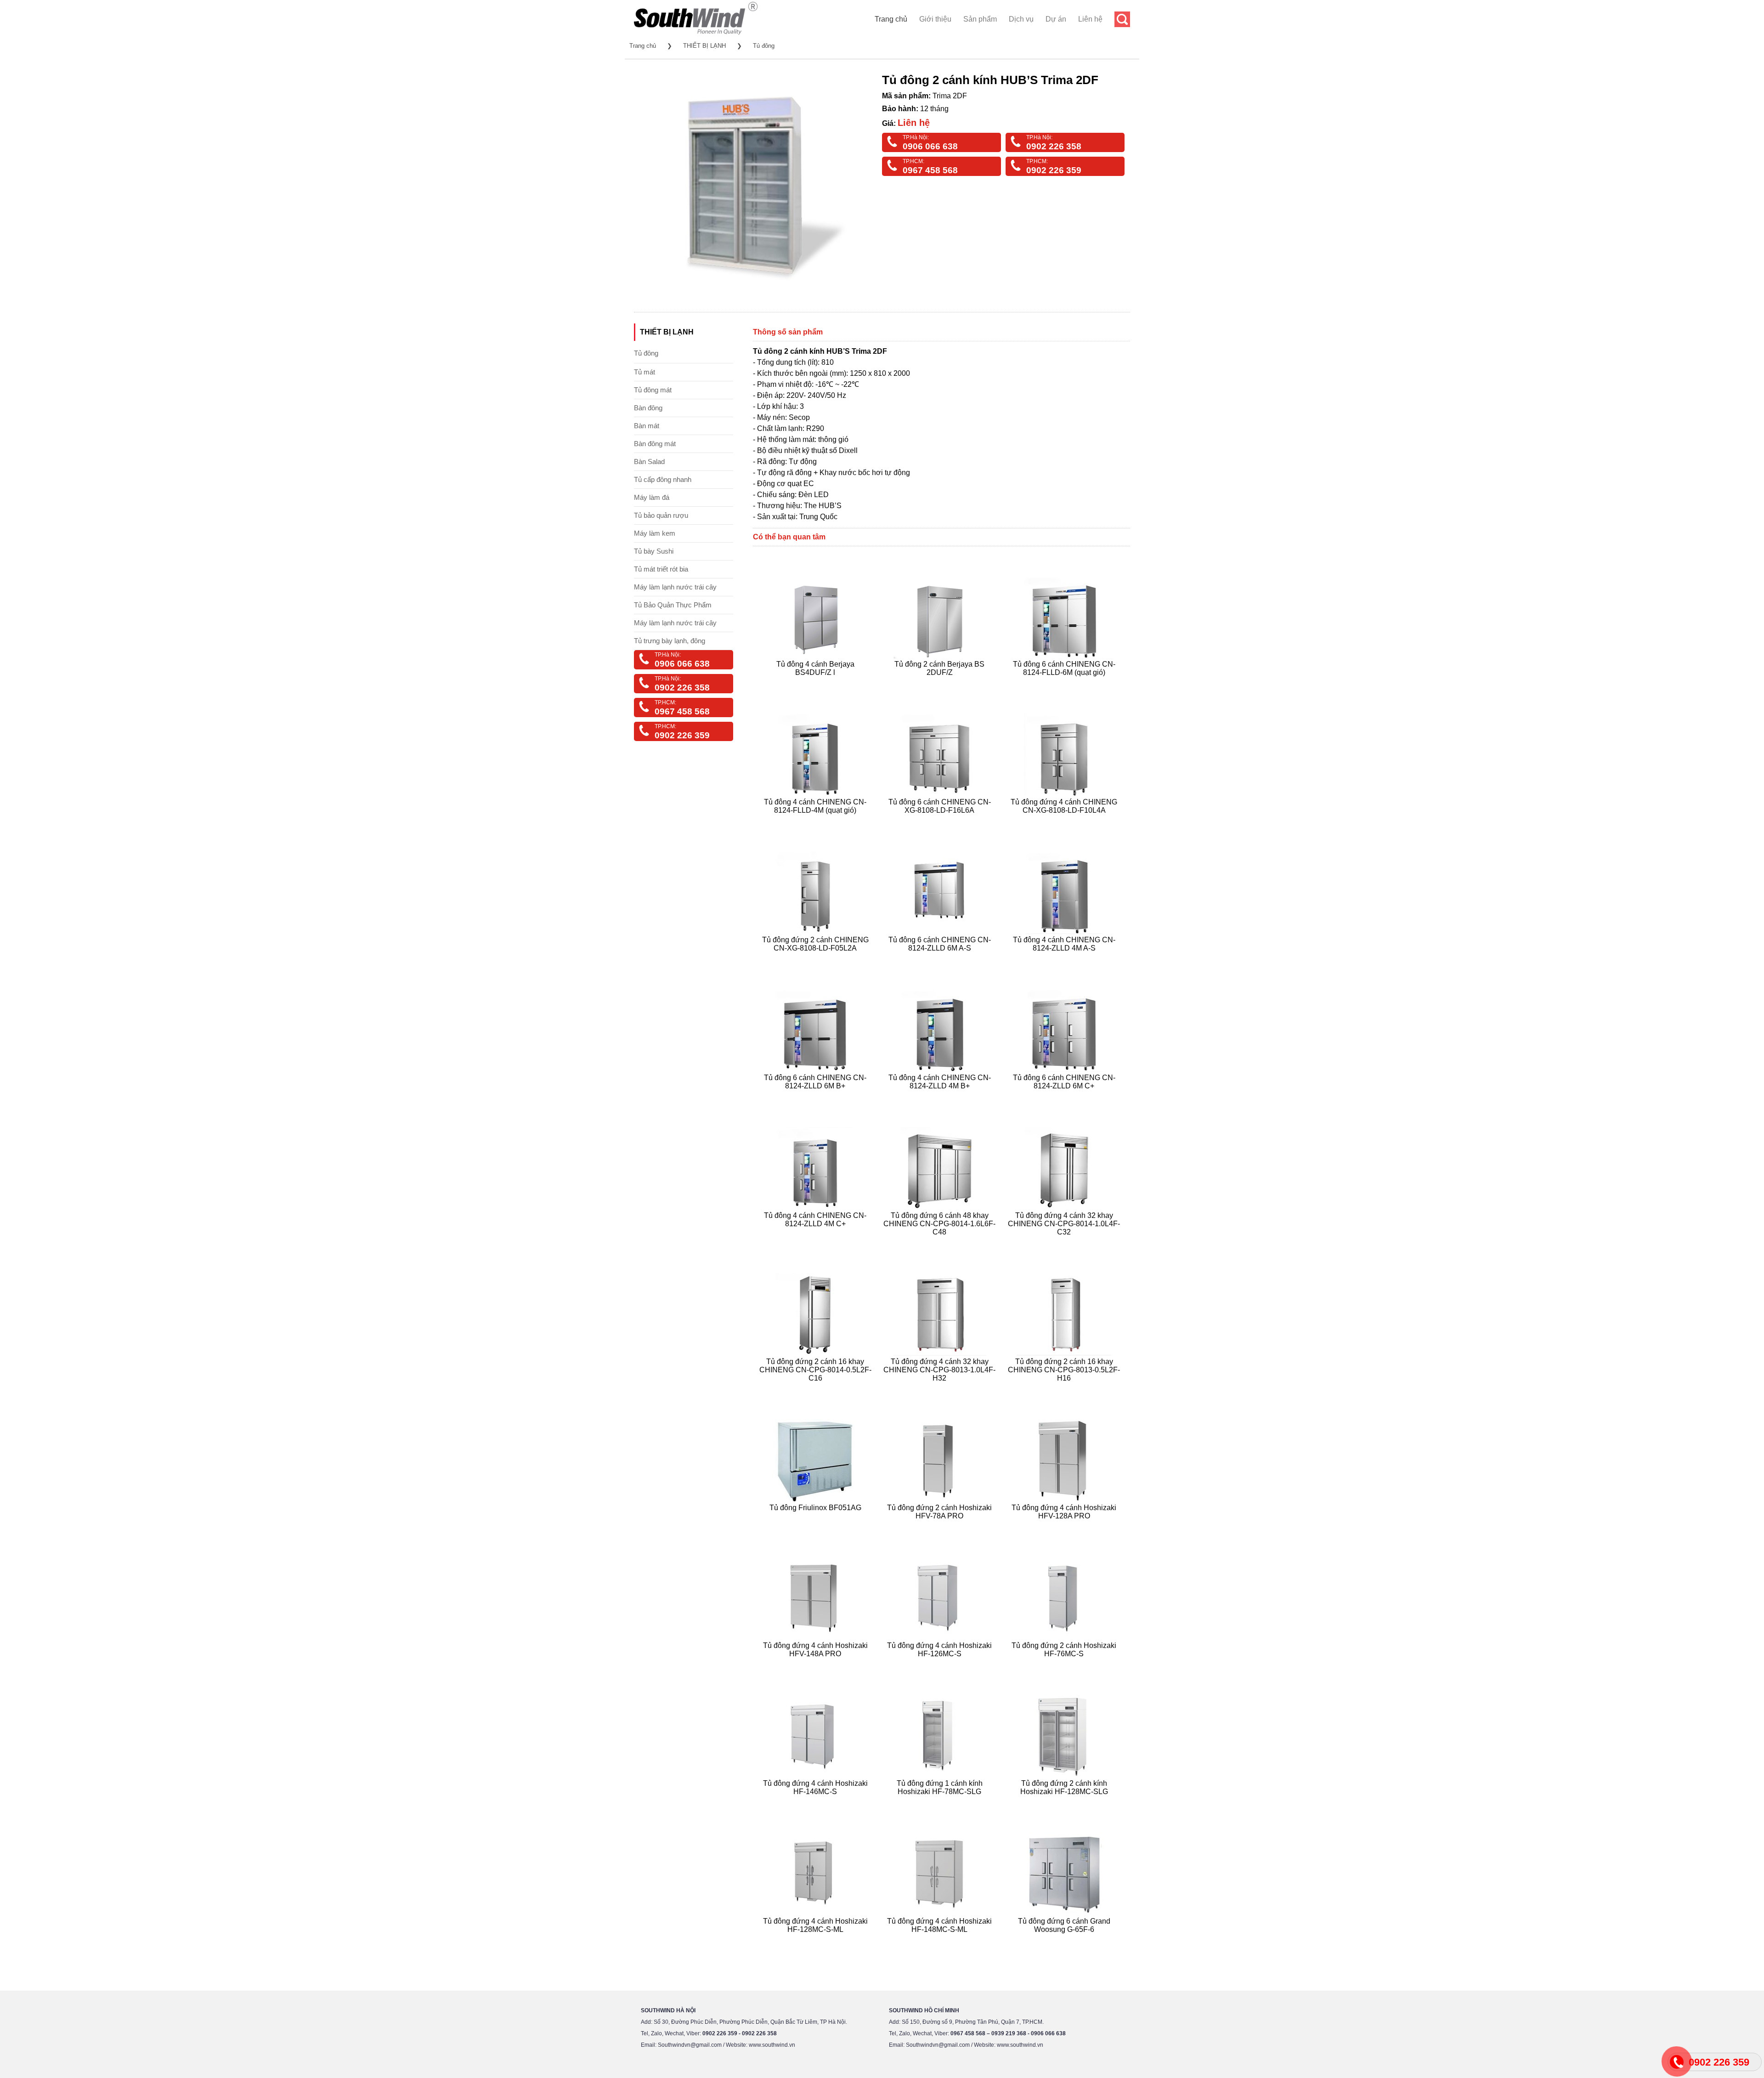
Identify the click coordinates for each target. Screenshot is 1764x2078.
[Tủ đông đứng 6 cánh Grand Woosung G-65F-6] (1065, 1940)
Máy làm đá (652, 497)
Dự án (1056, 19)
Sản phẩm (980, 19)
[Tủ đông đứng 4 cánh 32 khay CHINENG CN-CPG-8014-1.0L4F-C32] (1065, 1243)
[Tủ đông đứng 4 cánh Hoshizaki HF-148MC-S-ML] (941, 1940)
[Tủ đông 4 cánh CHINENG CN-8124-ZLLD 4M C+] (817, 1243)
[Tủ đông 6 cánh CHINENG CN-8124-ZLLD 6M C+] (1065, 1097)
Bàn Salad (649, 461)
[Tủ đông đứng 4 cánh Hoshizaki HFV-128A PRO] (1065, 1527)
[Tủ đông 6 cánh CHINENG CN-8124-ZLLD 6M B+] (817, 1097)
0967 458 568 (930, 170)
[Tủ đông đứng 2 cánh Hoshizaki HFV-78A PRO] (941, 1527)
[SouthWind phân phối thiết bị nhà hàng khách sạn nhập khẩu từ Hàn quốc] (696, 34)
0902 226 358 (1054, 146)
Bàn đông (648, 408)
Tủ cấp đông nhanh (663, 479)
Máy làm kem (655, 533)
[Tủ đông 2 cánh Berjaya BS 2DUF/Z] (941, 683)
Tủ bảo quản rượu (661, 515)
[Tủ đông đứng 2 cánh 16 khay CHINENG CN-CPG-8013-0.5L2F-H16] (1065, 1389)
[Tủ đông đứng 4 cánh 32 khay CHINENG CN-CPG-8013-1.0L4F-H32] (941, 1389)
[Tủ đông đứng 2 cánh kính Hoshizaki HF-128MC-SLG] (1065, 1803)
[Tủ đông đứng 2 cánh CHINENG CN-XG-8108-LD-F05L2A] (817, 959)
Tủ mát (645, 372)
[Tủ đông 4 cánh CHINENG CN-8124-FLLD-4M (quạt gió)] (817, 821)
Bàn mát (647, 426)
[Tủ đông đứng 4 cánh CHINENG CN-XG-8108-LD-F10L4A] (1065, 821)
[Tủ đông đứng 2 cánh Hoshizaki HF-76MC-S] (1065, 1665)
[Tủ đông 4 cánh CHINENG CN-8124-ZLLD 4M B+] (941, 1097)
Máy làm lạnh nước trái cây (675, 587)
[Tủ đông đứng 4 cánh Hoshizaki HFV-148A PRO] (817, 1665)
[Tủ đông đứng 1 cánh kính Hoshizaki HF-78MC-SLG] (941, 1803)
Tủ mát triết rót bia (661, 569)
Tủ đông (764, 46)
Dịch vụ (1021, 19)
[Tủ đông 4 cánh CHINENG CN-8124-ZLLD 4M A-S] (1065, 959)
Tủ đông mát (653, 390)
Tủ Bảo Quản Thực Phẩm (673, 605)
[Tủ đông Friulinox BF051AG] (817, 1527)
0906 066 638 (930, 146)
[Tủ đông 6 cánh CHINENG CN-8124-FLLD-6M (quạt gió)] (1065, 683)
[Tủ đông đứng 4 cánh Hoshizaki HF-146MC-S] (817, 1803)
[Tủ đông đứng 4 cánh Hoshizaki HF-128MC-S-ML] (817, 1940)
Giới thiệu (935, 19)
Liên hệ (1090, 19)
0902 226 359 (1054, 170)
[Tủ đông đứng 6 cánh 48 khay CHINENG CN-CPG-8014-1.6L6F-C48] (941, 1243)
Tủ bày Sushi (654, 551)
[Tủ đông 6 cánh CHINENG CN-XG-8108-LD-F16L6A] (941, 821)
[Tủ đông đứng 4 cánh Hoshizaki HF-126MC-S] (941, 1665)
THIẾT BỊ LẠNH (704, 46)
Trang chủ (891, 19)
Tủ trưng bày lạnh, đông (670, 641)
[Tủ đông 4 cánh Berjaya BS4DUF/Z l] (817, 683)
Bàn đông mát (655, 444)
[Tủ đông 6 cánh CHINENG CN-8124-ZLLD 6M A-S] (941, 959)
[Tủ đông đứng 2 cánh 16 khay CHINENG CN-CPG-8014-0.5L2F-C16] (817, 1389)
